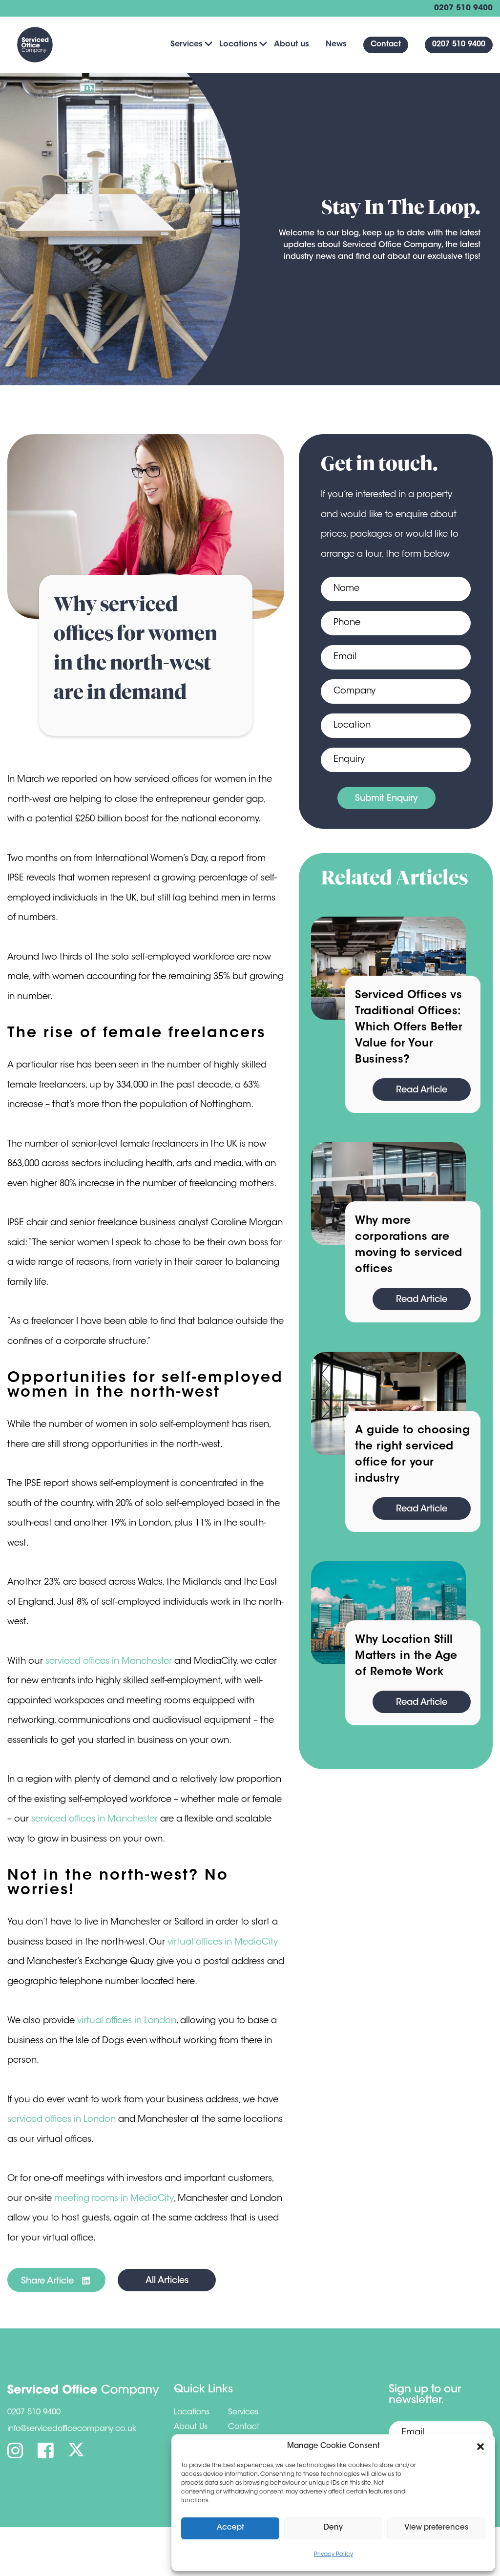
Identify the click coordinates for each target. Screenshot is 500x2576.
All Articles (167, 2281)
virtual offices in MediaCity (223, 1943)
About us (292, 44)
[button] (480, 2447)
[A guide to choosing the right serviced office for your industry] (388, 1403)
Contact (386, 45)
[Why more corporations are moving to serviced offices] (388, 1194)
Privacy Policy (333, 2555)
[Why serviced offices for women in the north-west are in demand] (146, 526)
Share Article (49, 2282)
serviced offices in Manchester (109, 1662)
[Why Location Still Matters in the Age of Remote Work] (388, 1613)
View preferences (436, 2528)
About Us (191, 2427)
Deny (333, 2528)
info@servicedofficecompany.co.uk (72, 2429)
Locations (238, 44)
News (336, 44)
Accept (230, 2528)
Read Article (422, 1090)
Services (187, 44)
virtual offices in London (127, 2021)
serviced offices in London (62, 2120)
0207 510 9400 (463, 8)
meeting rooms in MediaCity (114, 2199)
